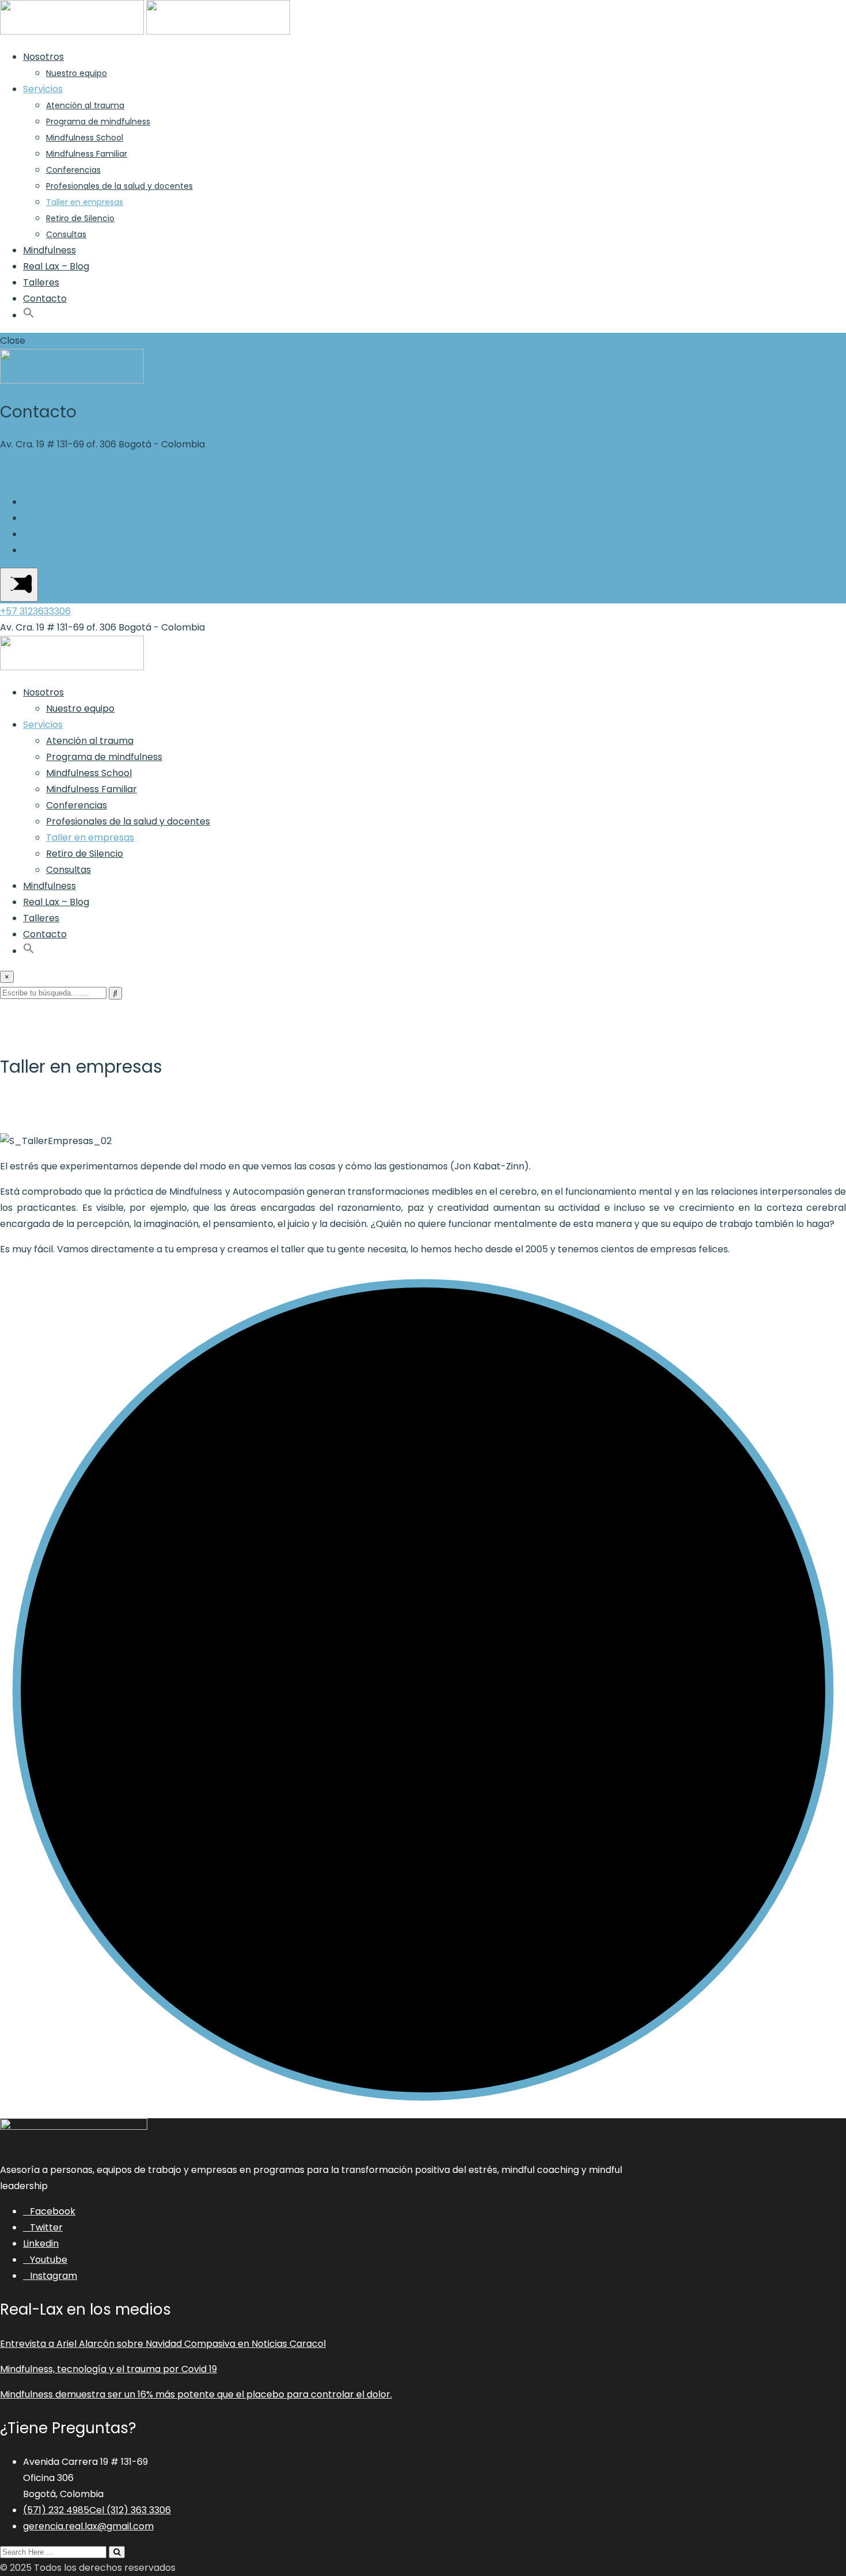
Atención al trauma (85, 105)
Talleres (41, 282)
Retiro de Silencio (80, 218)
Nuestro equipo (77, 73)
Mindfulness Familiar (87, 154)
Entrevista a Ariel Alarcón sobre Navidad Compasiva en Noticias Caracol (163, 2344)
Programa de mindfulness (98, 121)
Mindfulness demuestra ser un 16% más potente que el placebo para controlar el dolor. (196, 2394)
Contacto (45, 299)
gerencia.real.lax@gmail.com (88, 2526)
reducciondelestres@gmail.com (72, 460)
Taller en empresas (85, 202)
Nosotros (43, 57)
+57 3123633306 (35, 476)
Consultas (66, 234)
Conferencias (73, 170)
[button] (29, 315)
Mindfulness (49, 250)
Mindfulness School (85, 138)
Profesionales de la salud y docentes (119, 186)
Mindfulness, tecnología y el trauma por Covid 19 (108, 2369)
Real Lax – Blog (56, 266)
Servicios (43, 89)
